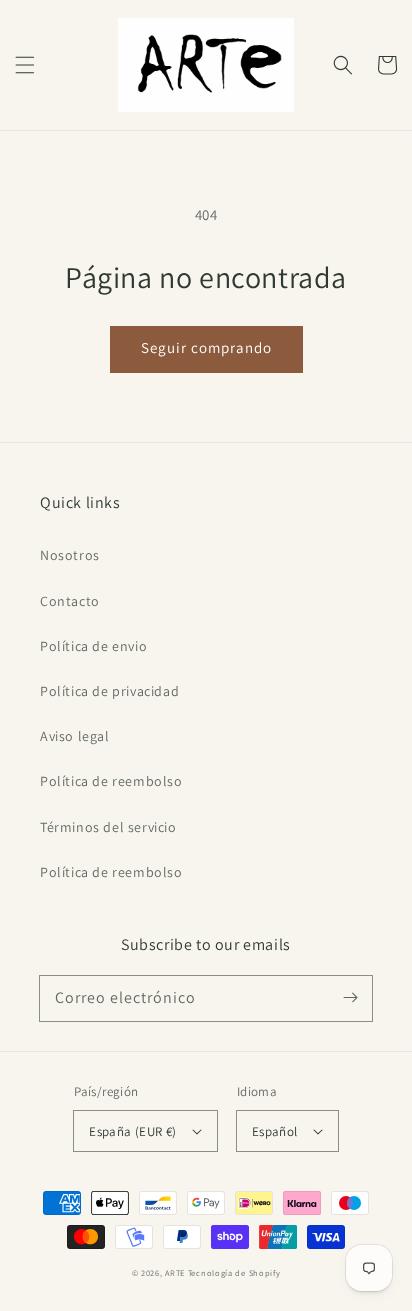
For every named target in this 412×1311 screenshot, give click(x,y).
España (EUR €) (133, 1131)
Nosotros (70, 555)
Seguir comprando (206, 347)
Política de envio (93, 646)
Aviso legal (75, 736)
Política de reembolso (111, 781)
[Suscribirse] (350, 998)
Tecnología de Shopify (234, 1272)
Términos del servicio (108, 827)
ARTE (176, 1272)
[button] (25, 65)
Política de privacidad (109, 691)
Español (275, 1131)
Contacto (70, 601)
